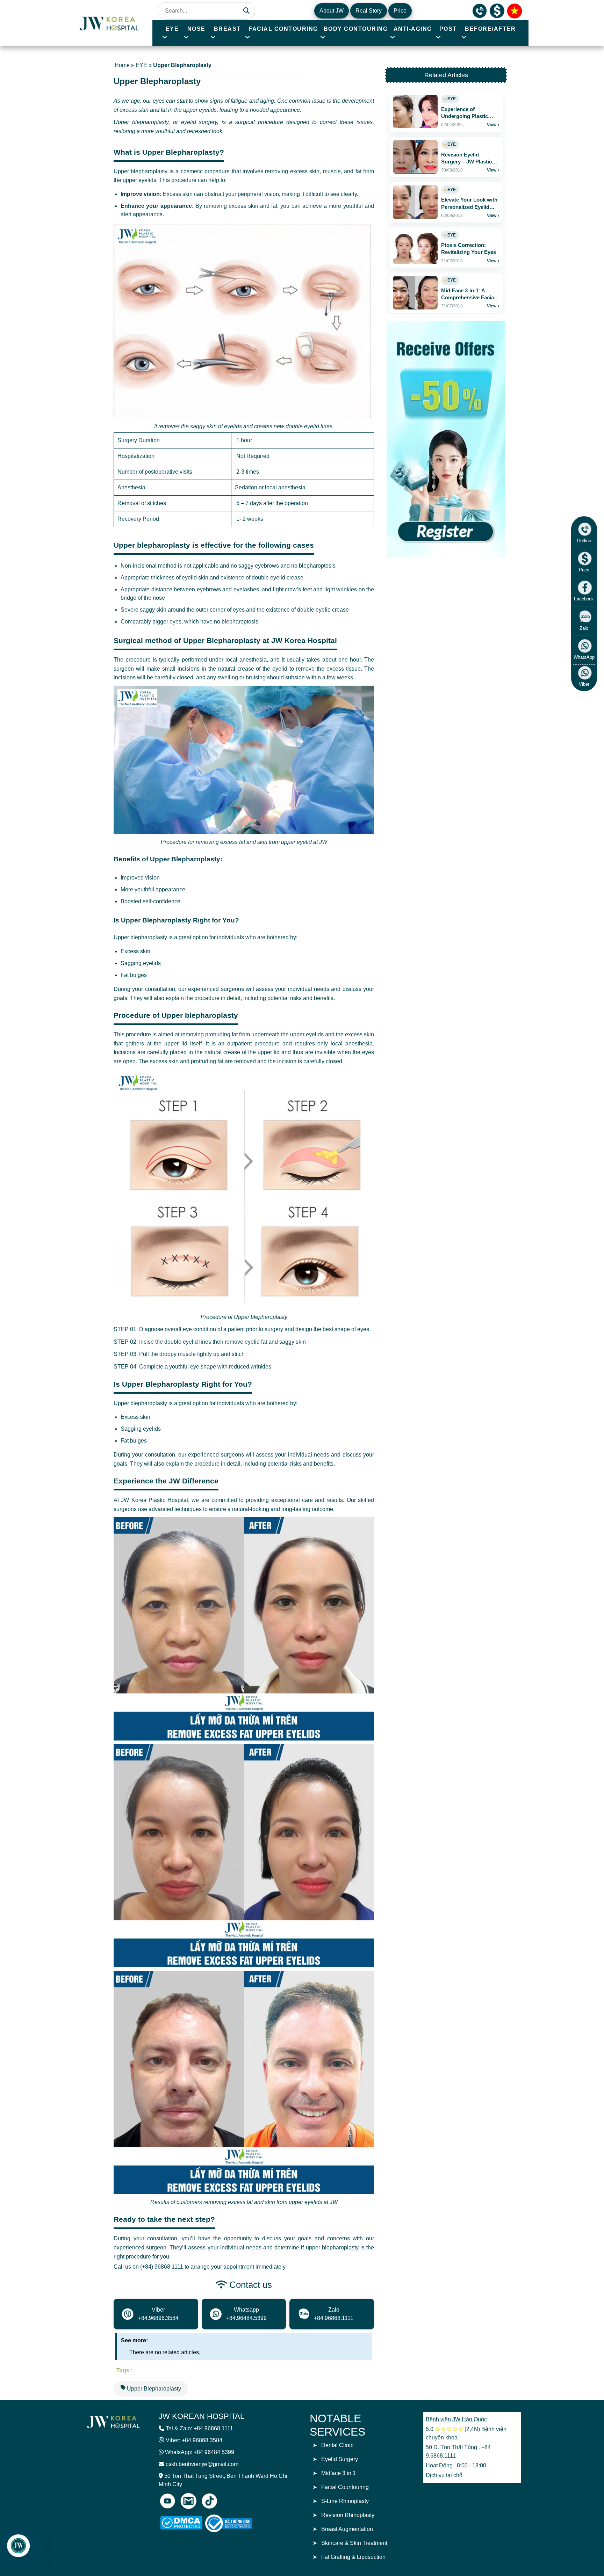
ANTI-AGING (413, 29)
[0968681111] (480, 10)
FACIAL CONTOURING (283, 29)
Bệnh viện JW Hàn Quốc (456, 2419)
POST (448, 29)
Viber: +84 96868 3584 (194, 2440)
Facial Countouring (345, 2487)
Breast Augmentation (347, 2529)
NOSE (196, 29)
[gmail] (188, 2501)
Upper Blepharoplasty (153, 2389)
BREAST (227, 29)
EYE (172, 29)
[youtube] (167, 2501)
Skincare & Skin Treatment (354, 2543)
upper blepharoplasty (332, 2247)
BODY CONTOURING (356, 29)
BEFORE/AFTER (490, 29)
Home (122, 65)
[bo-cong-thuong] (237, 2523)
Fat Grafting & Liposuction (353, 2557)
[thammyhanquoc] (110, 23)
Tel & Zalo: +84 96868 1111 (199, 2428)
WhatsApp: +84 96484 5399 (200, 2452)
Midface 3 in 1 (339, 2473)
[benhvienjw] (515, 10)
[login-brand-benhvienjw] (113, 2421)
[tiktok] (209, 2501)
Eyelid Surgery (340, 2459)
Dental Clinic (337, 2445)
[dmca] (181, 2523)
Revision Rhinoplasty (348, 2515)
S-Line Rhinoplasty (345, 2501)
